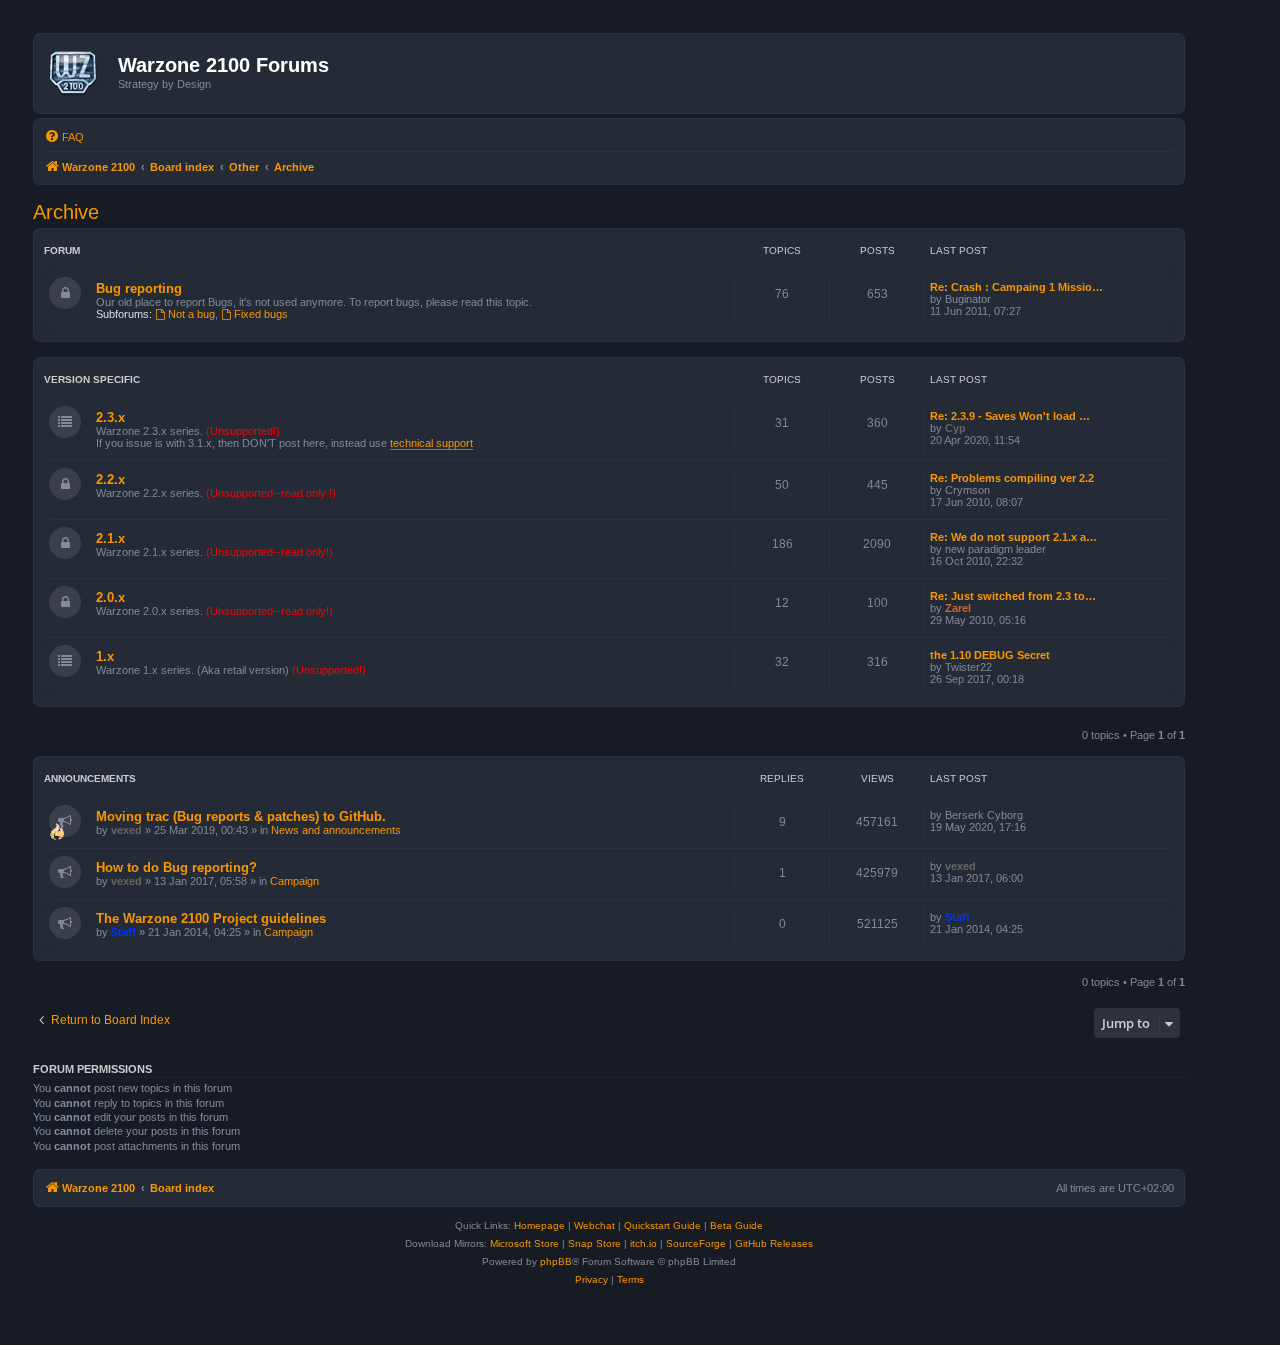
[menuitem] (64, 137)
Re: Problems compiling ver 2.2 (1012, 478)
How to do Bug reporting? (176, 867)
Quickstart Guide (662, 1225)
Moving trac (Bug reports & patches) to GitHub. (241, 816)
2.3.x (110, 417)
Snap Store (594, 1243)
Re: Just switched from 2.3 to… (1013, 596)
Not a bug (191, 314)
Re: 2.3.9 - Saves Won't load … (1010, 416)
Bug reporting (139, 288)
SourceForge (696, 1243)
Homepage (539, 1225)
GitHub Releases (774, 1243)
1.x (105, 656)
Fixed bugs (261, 314)
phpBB (556, 1261)
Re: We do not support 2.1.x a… (1013, 537)
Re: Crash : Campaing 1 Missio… (1016, 287)
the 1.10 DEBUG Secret (990, 655)
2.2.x (110, 479)
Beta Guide (736, 1225)
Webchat (594, 1225)
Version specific (92, 379)
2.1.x (110, 538)
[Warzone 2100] (78, 73)
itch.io (643, 1243)
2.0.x (110, 597)
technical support (431, 443)
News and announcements (336, 830)
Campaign (294, 881)
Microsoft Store (524, 1243)
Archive (66, 212)
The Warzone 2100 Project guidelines (211, 918)
